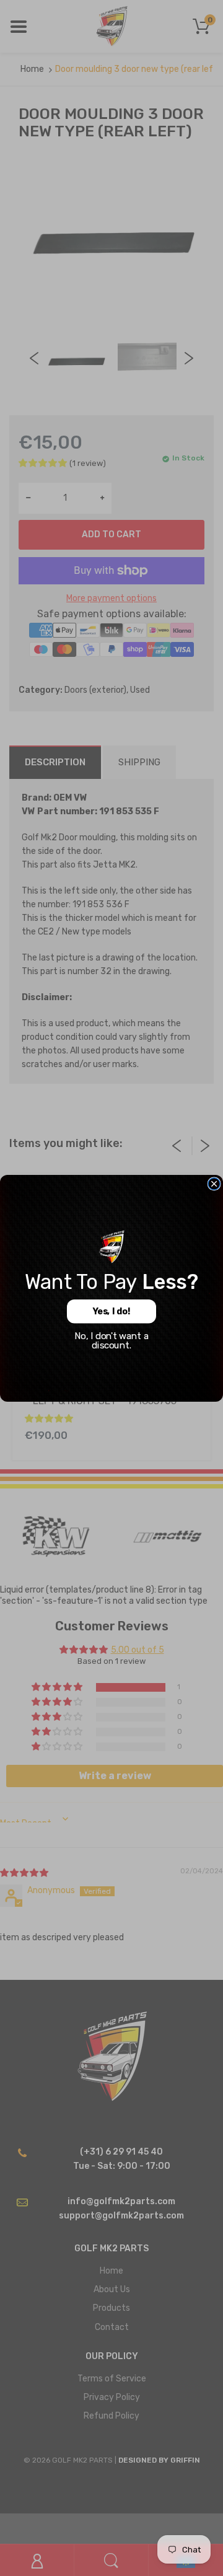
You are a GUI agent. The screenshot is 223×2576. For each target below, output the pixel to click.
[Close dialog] (214, 1183)
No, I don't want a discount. (111, 1340)
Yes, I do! (111, 1311)
